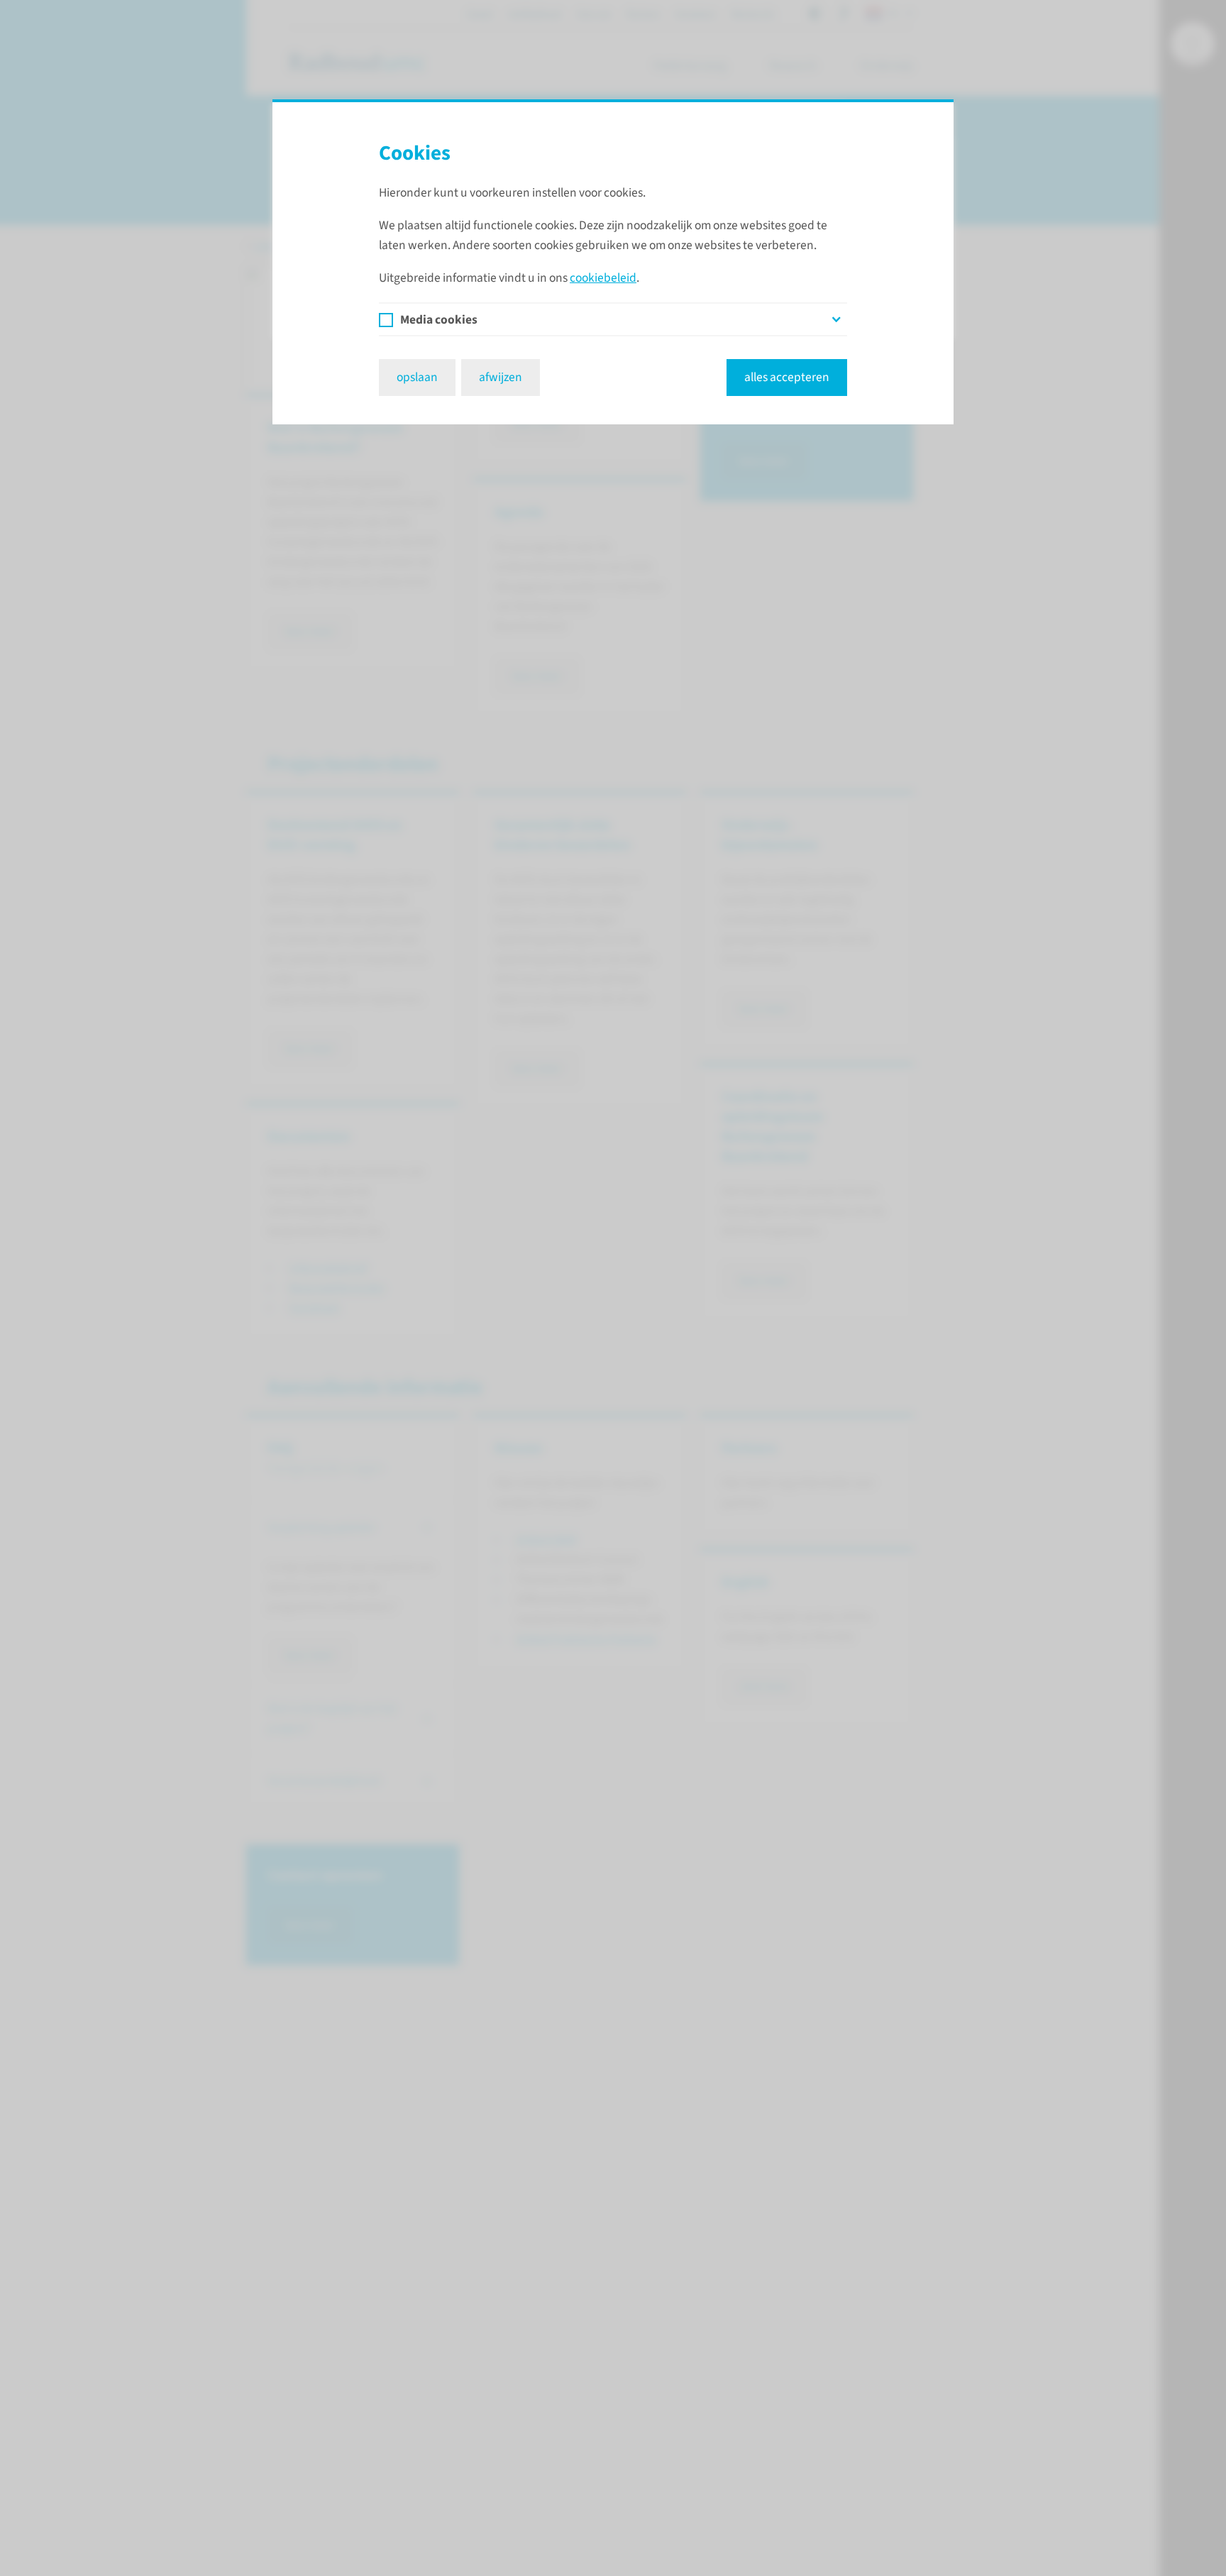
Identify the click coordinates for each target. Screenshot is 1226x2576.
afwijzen (501, 377)
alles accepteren (787, 377)
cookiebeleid (603, 278)
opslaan (417, 377)
